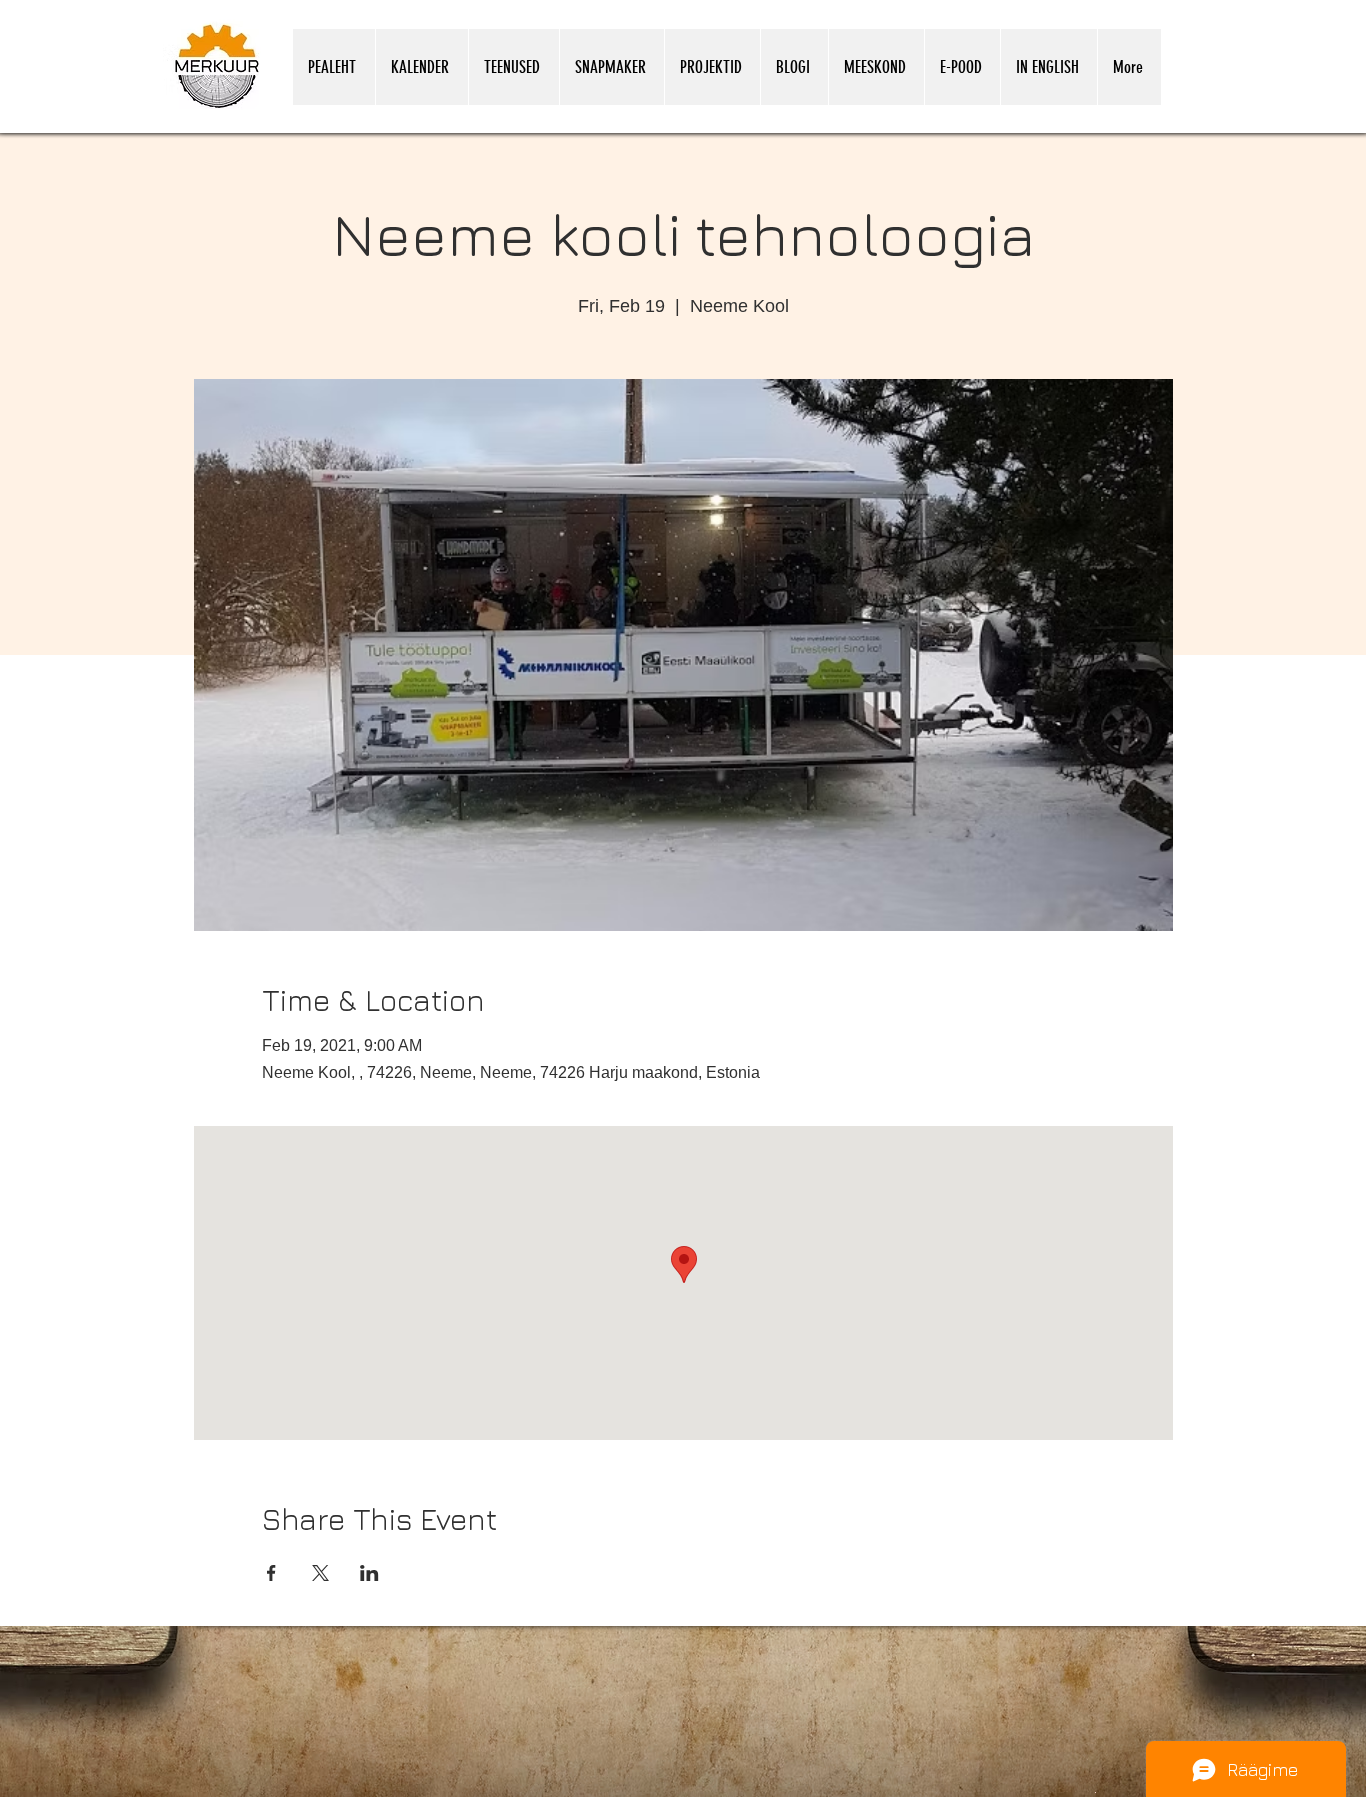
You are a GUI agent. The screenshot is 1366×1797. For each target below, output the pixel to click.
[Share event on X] (320, 1573)
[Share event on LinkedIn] (369, 1573)
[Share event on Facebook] (271, 1573)
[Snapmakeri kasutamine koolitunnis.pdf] (1095, 1791)
